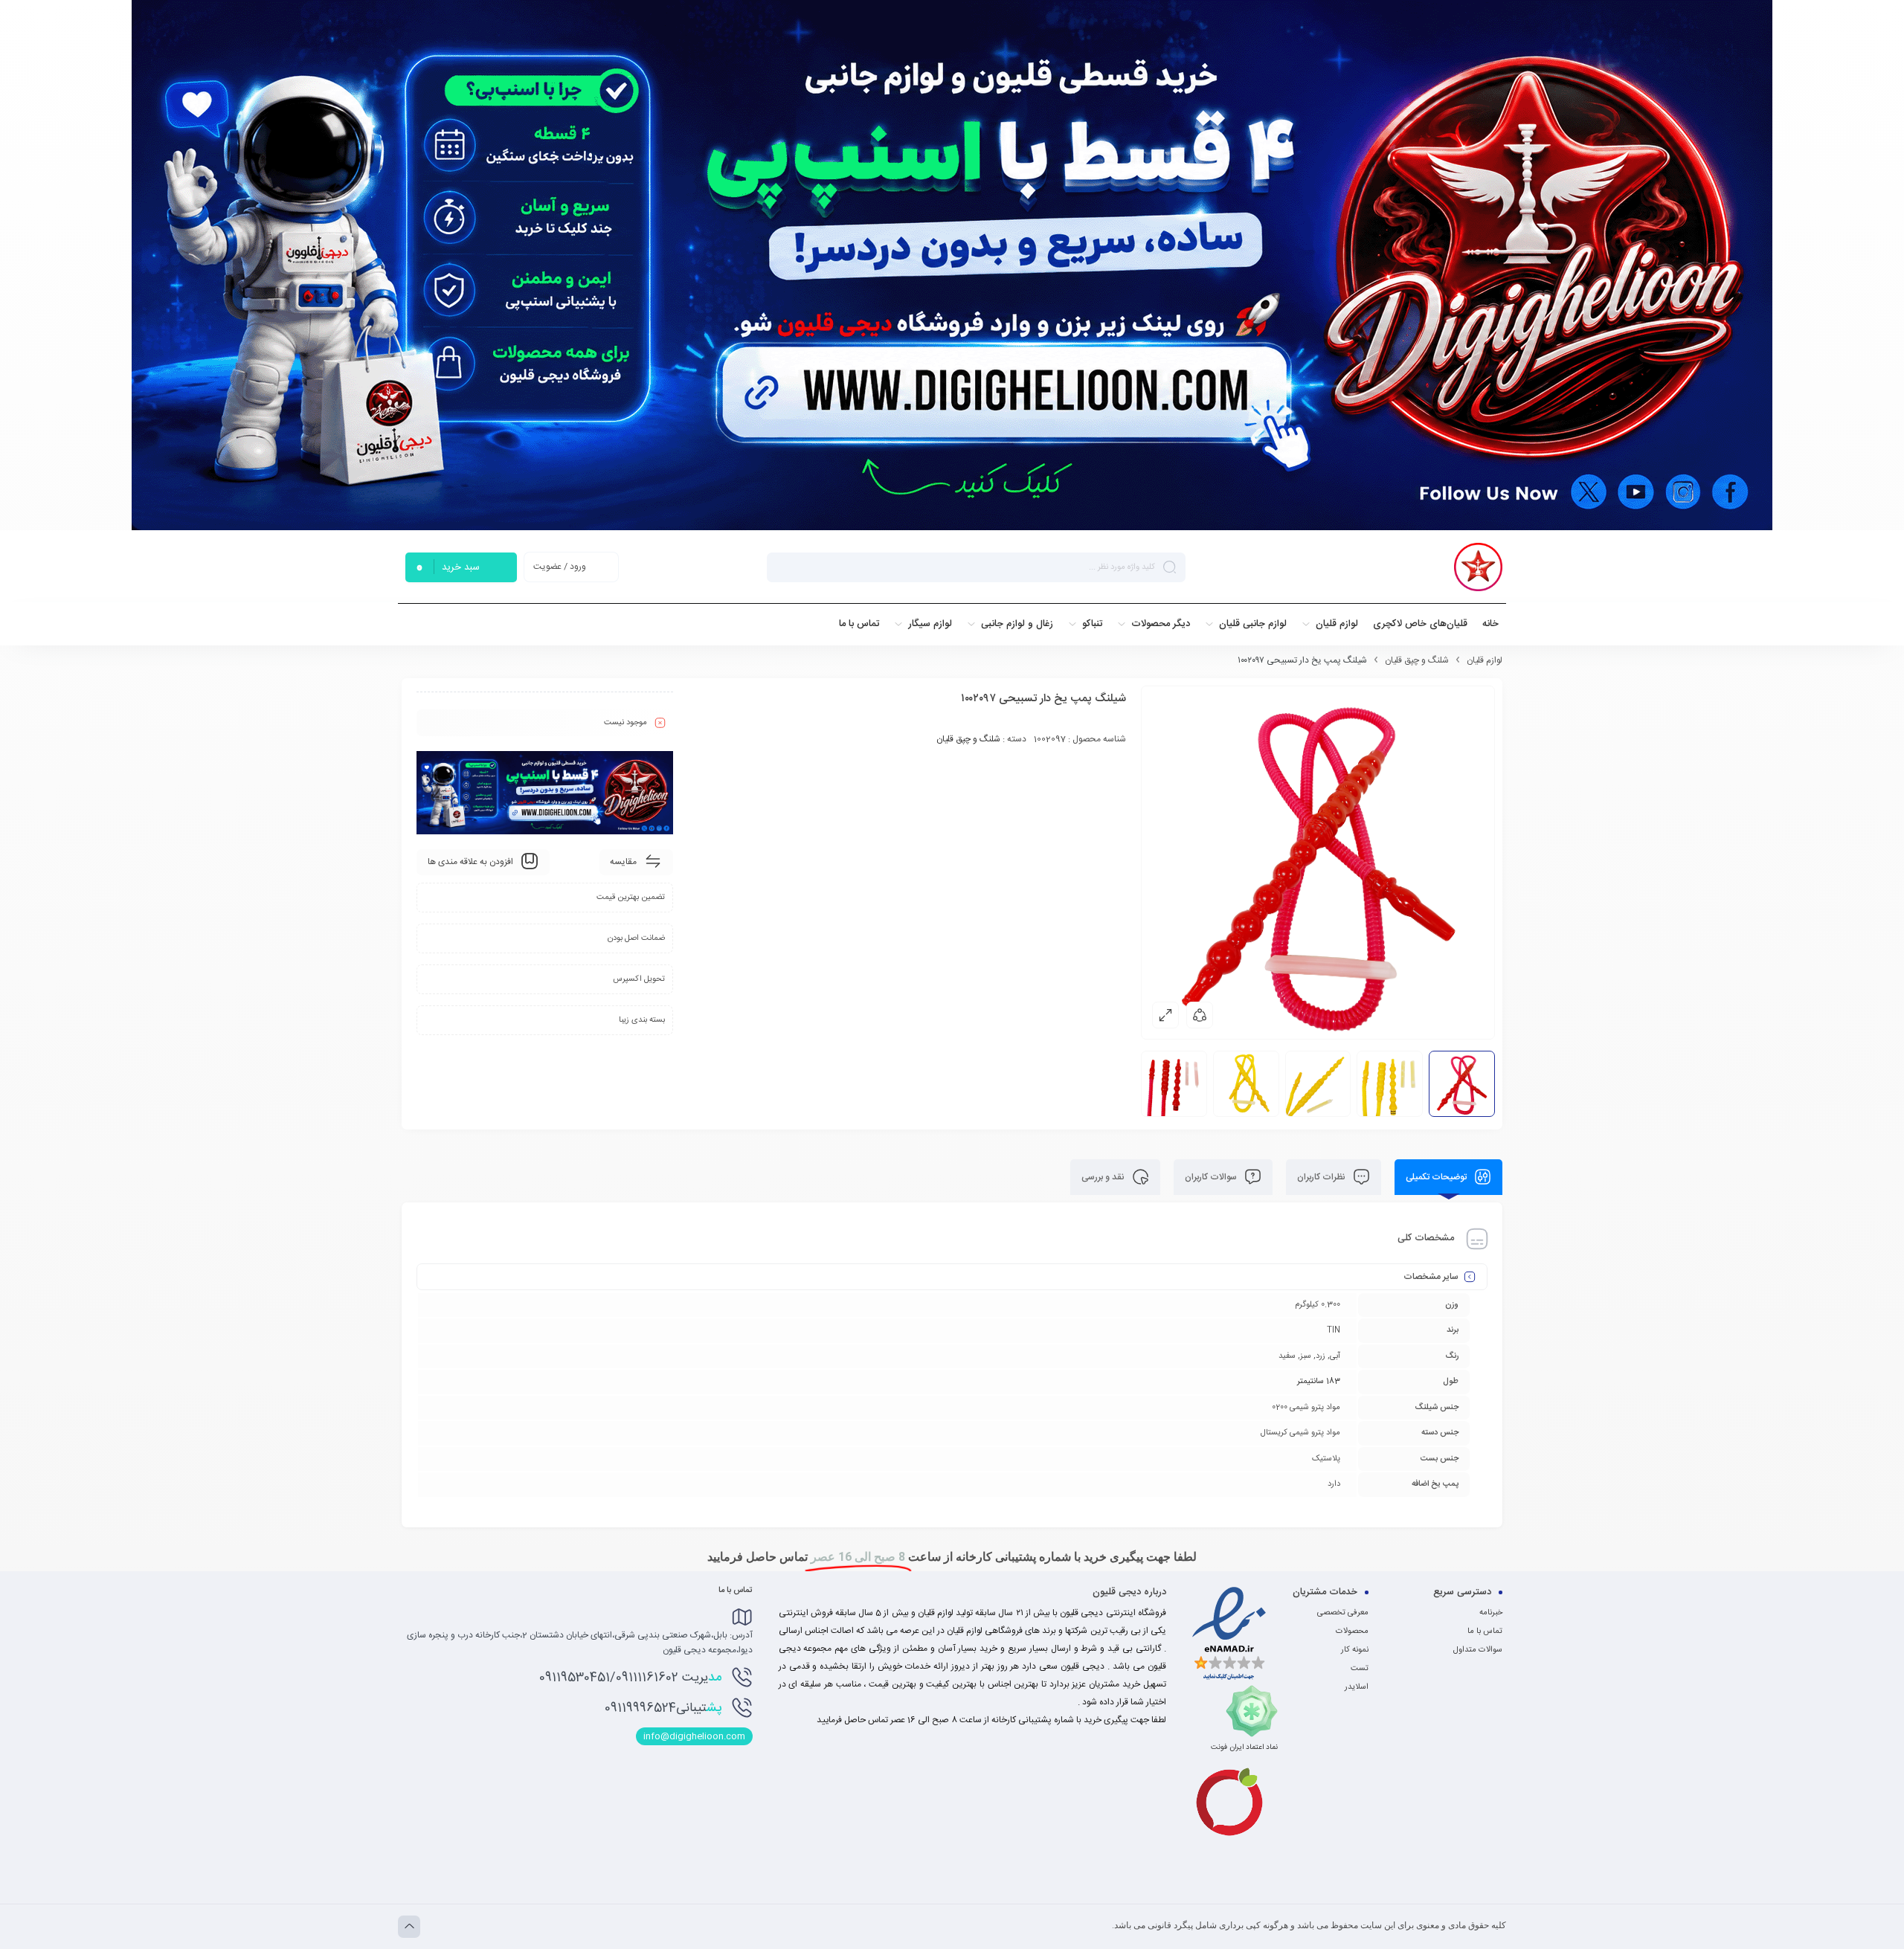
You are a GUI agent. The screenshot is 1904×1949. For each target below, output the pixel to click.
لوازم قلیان (1485, 660)
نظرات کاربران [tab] (1322, 1177)
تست (1360, 1669)
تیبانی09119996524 (663, 1708)
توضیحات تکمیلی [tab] (1437, 1177)
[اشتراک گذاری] (1200, 1015)
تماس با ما (1485, 1631)
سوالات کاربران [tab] (1212, 1177)
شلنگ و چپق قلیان (1417, 660)
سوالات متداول (1478, 1650)
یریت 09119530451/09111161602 (630, 1678)
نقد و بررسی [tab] (1104, 1177)
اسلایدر (1357, 1687)
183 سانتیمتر (1319, 1382)
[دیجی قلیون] (1478, 567)
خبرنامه (1491, 1613)
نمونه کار (1355, 1650)
